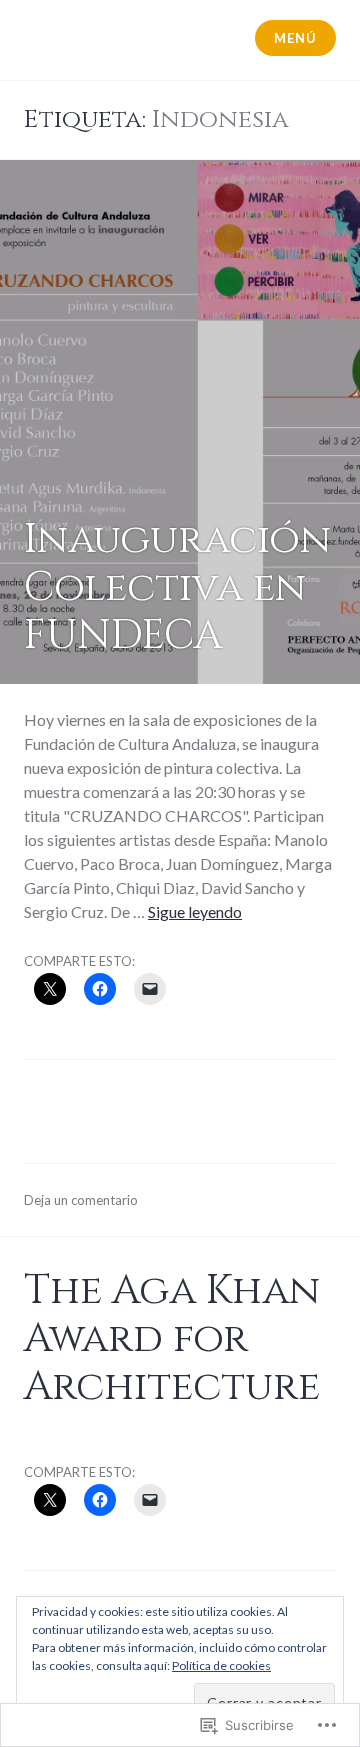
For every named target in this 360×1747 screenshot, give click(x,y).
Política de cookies (221, 1665)
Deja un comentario (81, 1200)
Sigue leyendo (195, 911)
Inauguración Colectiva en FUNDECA (177, 588)
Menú (295, 38)
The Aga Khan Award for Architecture (172, 1339)
